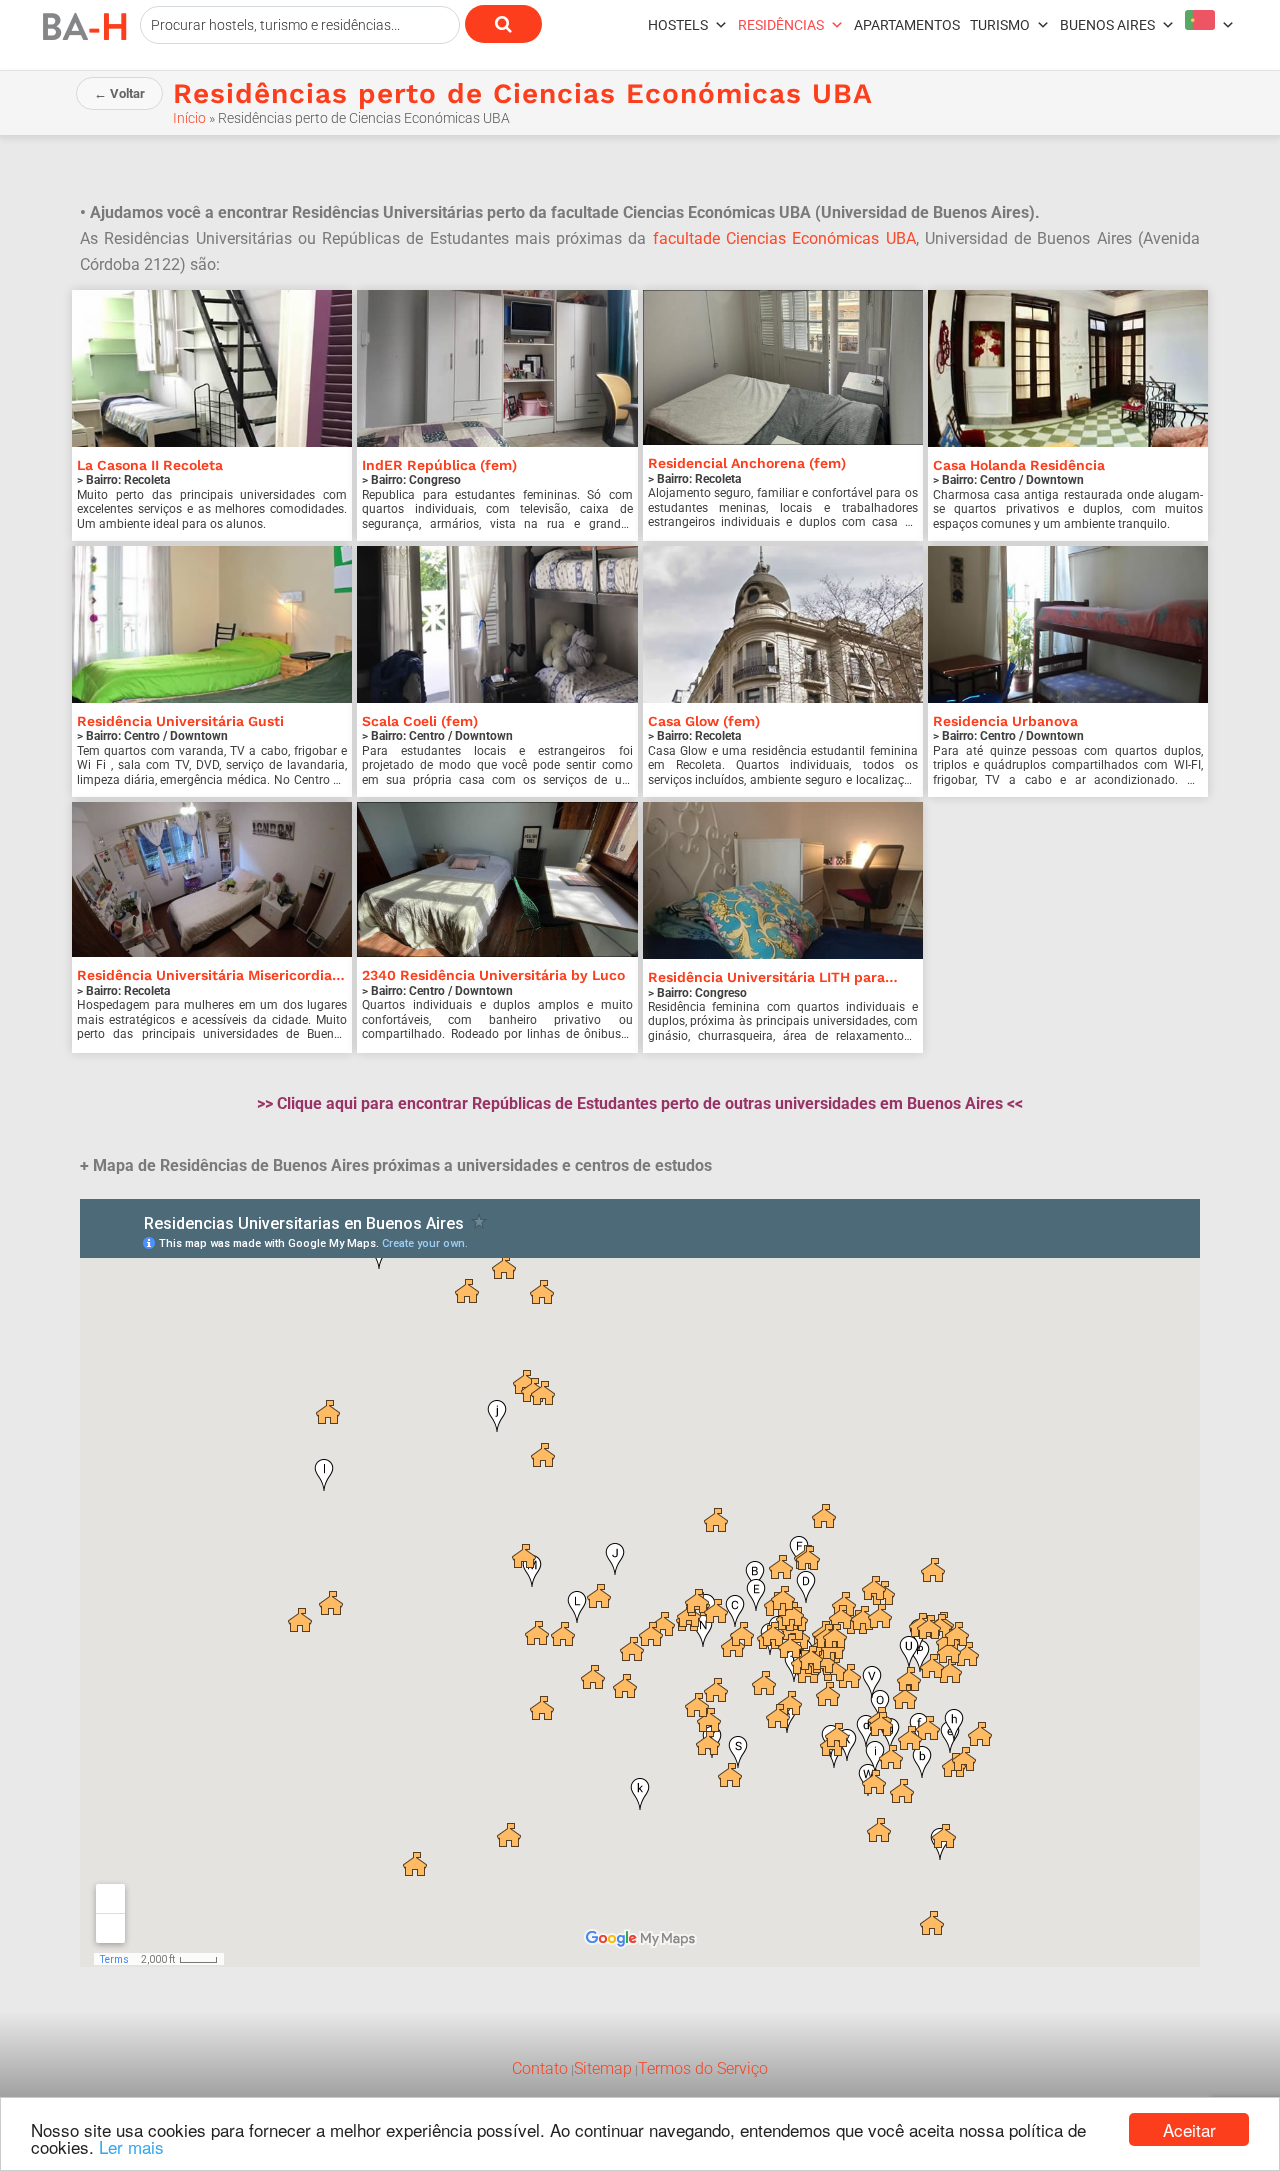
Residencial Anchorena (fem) (747, 463)
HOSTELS (678, 25)
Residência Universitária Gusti (180, 721)
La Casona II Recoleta (150, 465)
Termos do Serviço (703, 2068)
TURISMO (1000, 25)
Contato (540, 2068)
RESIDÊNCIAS (781, 25)
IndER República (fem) (439, 465)
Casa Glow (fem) (704, 721)
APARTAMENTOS (907, 25)
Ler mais (131, 2146)
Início (189, 118)
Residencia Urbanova (1005, 721)
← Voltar (119, 93)
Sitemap (603, 2068)
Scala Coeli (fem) (420, 721)
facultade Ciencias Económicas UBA (784, 238)
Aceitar (1189, 2129)
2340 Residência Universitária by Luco (493, 975)
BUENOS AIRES (1107, 25)
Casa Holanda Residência (1019, 465)
